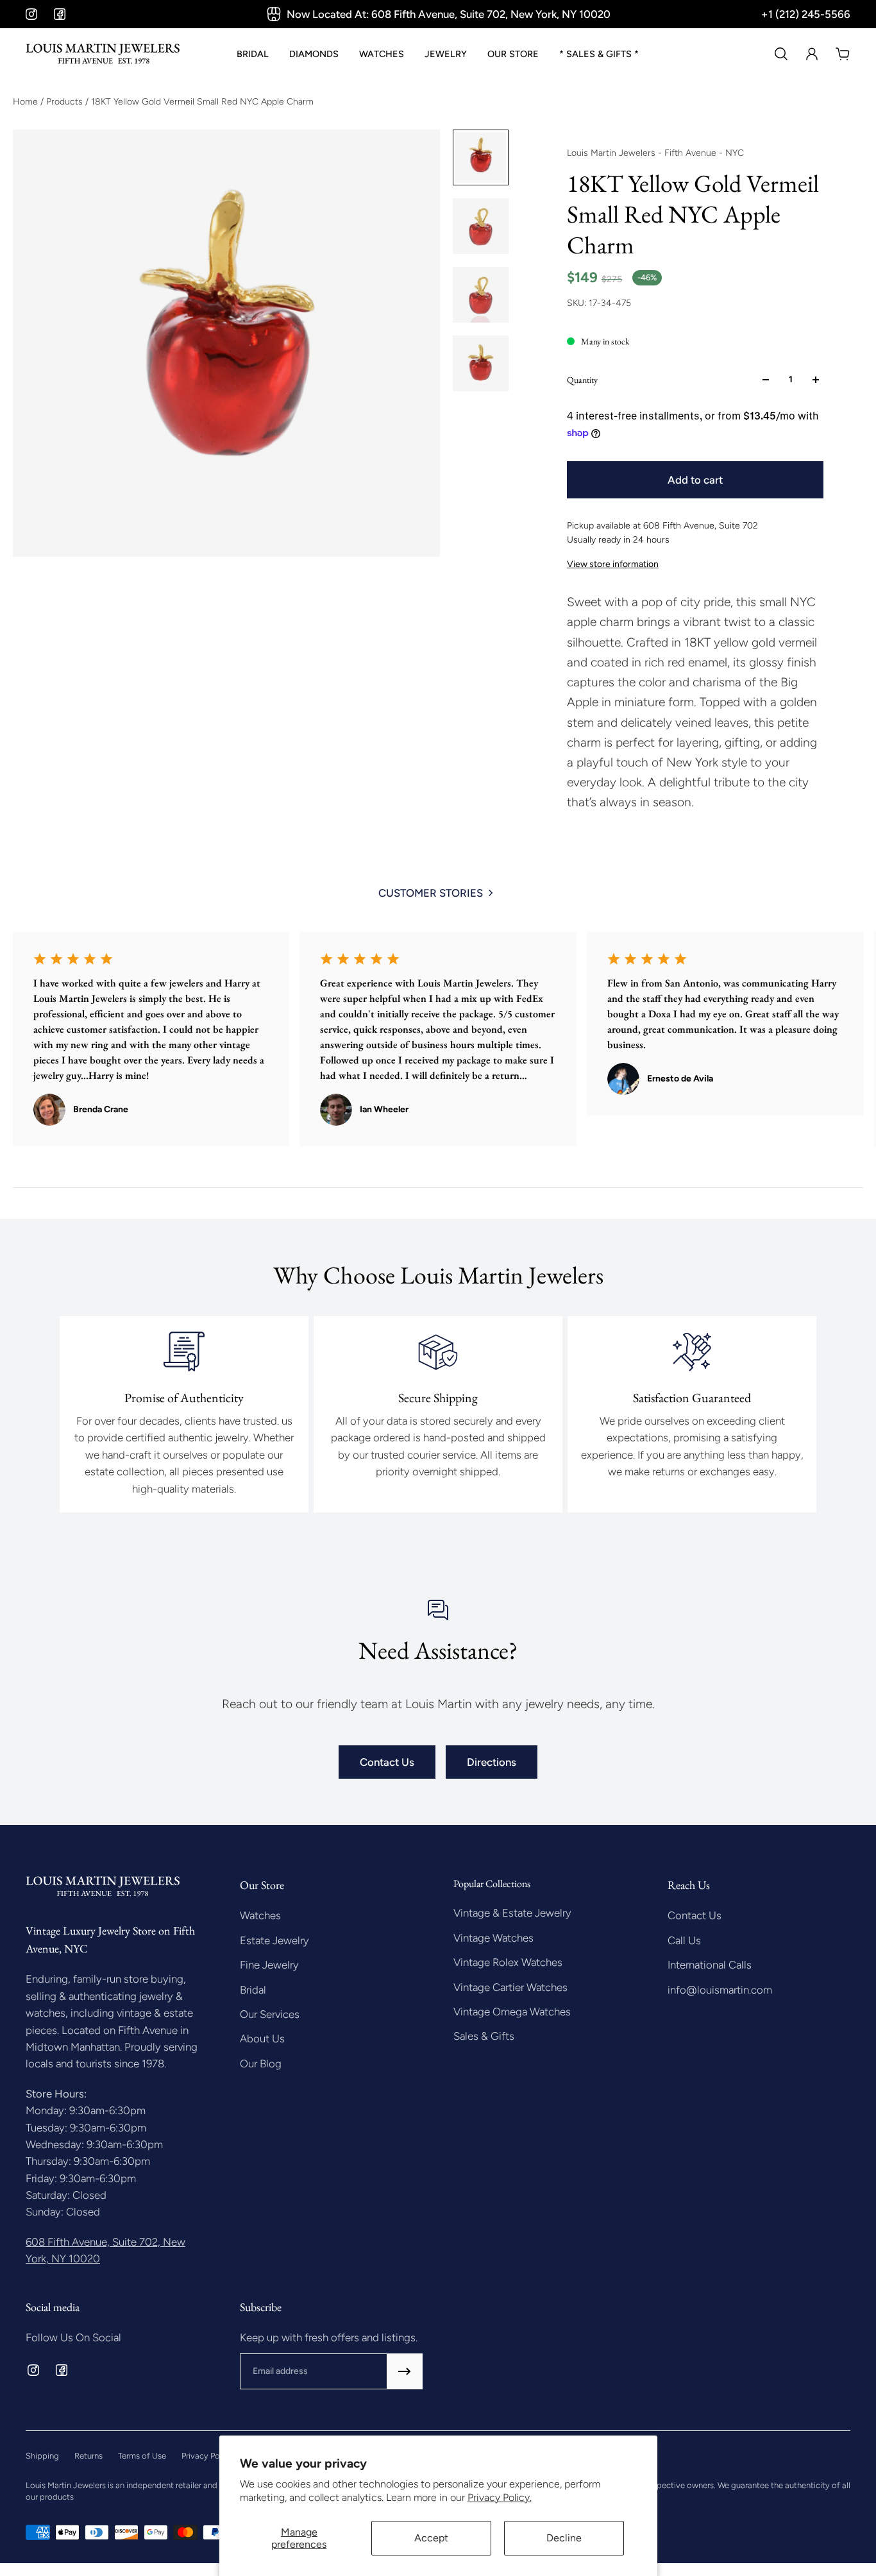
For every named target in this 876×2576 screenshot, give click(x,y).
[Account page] (812, 54)
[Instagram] (31, 14)
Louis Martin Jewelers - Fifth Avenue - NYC (655, 153)
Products (66, 102)
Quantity (582, 380)
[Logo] (103, 54)
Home (27, 102)
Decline (564, 2538)
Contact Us (387, 1762)
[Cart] (843, 54)
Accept (431, 2538)
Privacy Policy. (500, 2497)
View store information (613, 564)
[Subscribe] (405, 2371)
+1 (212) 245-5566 (806, 14)
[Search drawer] (781, 54)
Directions (492, 1762)
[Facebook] (60, 14)
